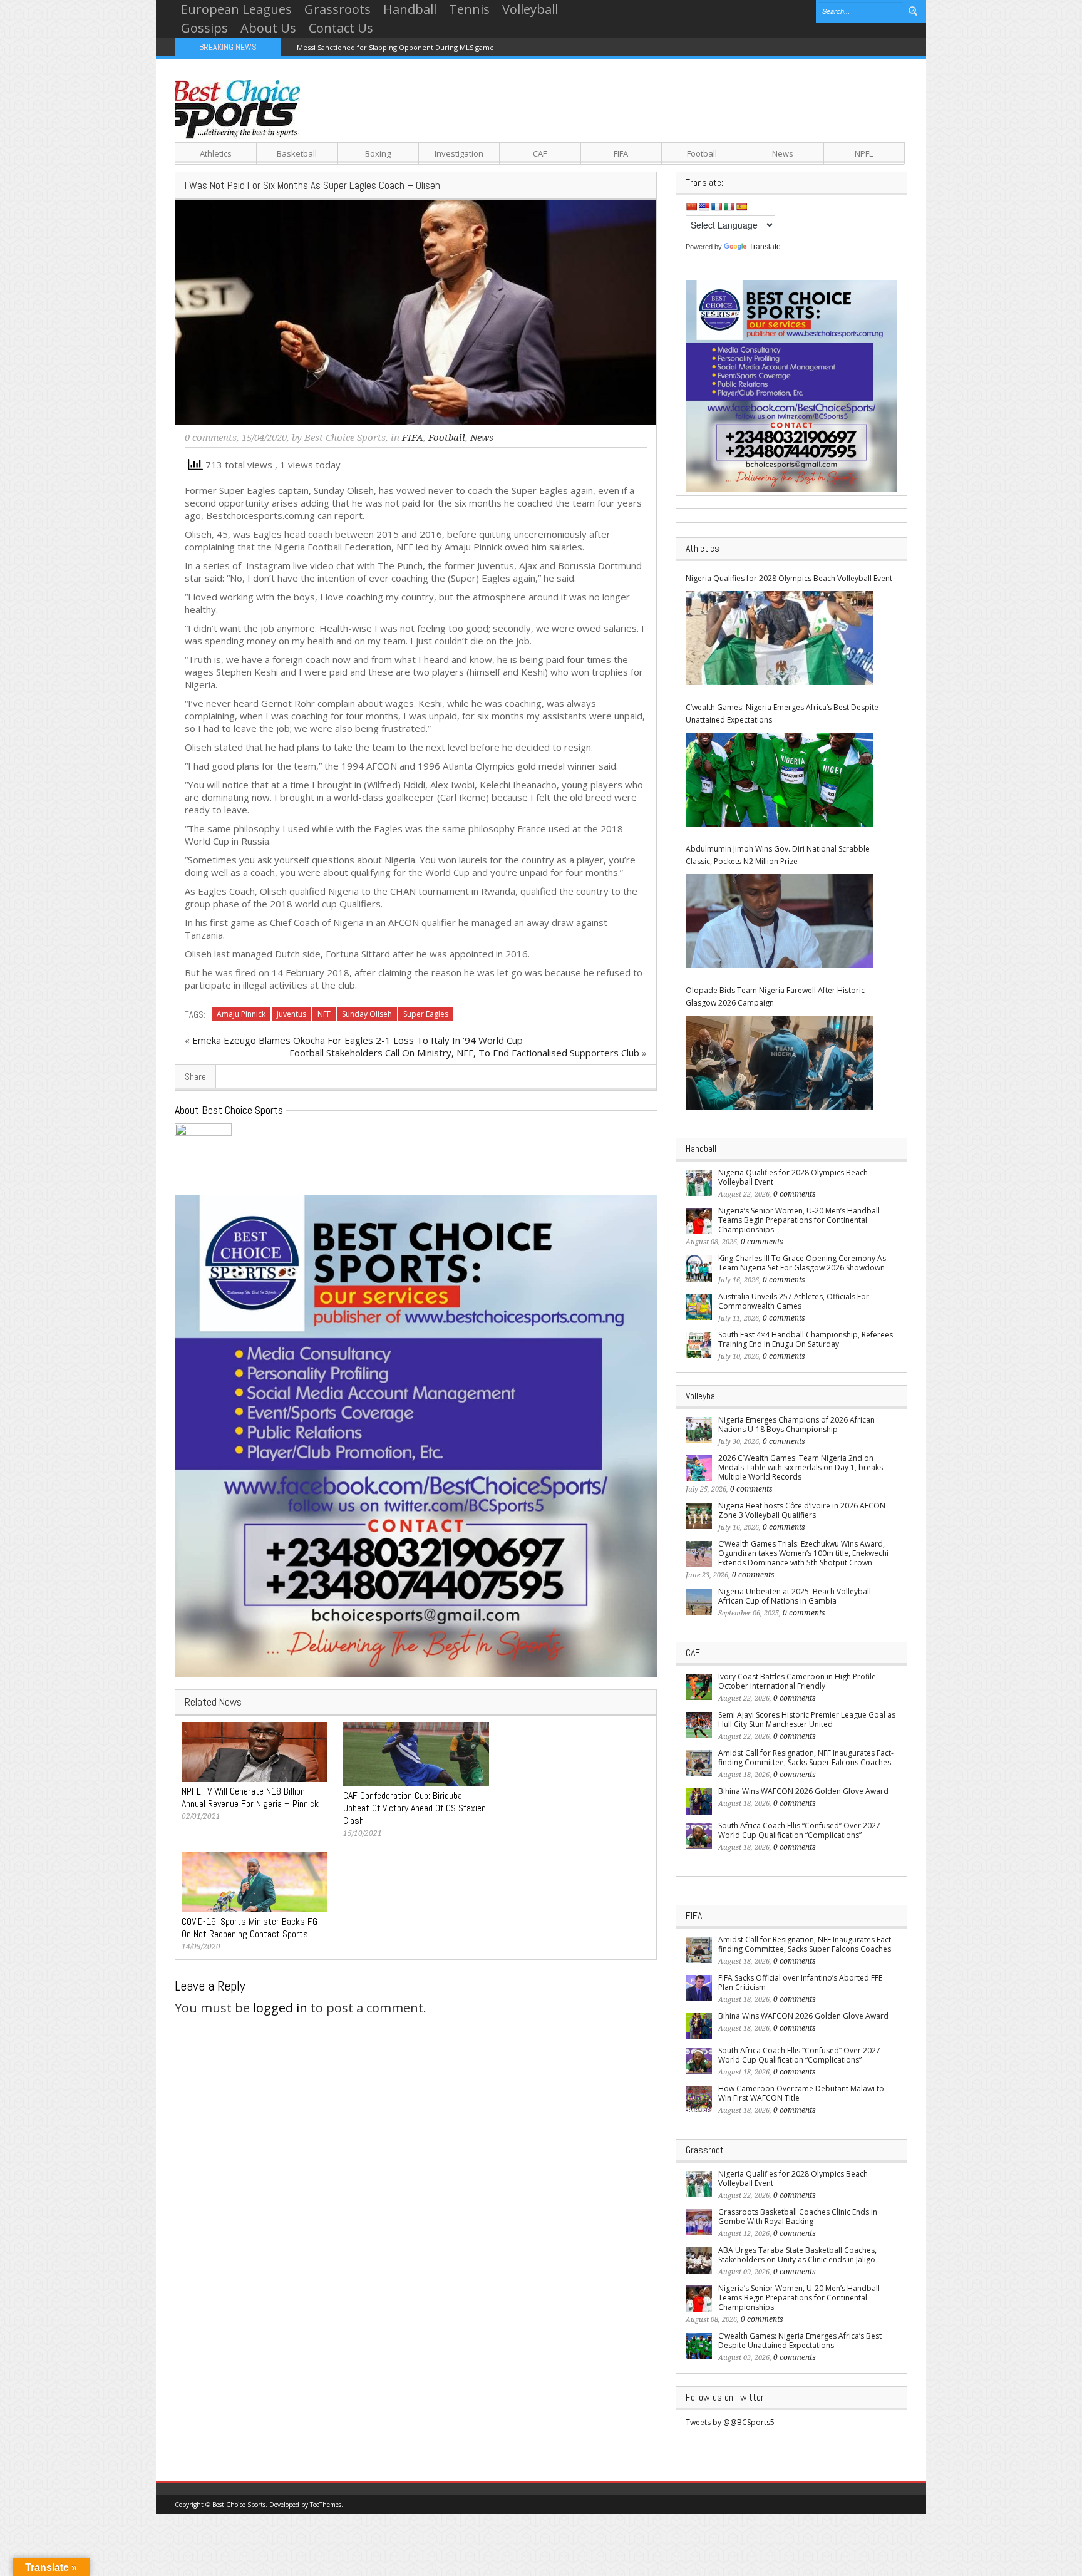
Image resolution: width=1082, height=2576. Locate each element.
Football (702, 153)
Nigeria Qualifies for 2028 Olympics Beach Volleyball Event (789, 578)
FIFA (621, 153)
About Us (268, 28)
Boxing (378, 153)
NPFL (864, 153)
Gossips (204, 28)
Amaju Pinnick (241, 1014)
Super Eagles (426, 1014)
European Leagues (236, 9)
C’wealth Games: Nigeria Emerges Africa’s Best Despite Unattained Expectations (782, 714)
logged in (280, 2008)
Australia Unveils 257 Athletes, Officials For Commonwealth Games (794, 1301)
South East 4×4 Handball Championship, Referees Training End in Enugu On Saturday (806, 1339)
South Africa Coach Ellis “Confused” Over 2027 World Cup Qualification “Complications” (799, 1830)
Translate (765, 247)
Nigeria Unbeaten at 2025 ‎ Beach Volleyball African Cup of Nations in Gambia (795, 1596)
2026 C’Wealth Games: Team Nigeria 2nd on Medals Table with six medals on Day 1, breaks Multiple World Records (801, 1467)
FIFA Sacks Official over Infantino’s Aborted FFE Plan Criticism (800, 1982)
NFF (324, 1014)
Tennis (469, 9)
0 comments (211, 438)
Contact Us (341, 28)
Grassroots (337, 9)
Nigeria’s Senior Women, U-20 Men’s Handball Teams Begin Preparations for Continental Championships (799, 1220)
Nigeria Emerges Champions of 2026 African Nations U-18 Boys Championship (796, 1425)
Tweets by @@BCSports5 (730, 2422)
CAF (540, 153)
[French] (716, 207)
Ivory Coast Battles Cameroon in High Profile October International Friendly (797, 1681)
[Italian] (729, 207)
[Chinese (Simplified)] (691, 207)
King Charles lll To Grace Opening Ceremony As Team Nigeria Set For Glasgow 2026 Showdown (802, 1263)
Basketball (297, 153)
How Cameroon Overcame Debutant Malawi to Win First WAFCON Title (801, 2093)
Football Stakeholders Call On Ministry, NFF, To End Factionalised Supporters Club (464, 1053)
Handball (410, 9)
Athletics (216, 153)
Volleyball (530, 9)
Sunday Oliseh (367, 1014)
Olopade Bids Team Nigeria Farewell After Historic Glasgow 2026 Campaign (775, 997)
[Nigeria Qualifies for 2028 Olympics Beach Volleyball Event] (780, 638)
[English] (704, 207)
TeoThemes (326, 2505)
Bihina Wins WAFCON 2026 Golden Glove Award (803, 1791)
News (783, 153)
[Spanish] (741, 207)
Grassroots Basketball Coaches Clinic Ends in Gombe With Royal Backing (798, 2217)
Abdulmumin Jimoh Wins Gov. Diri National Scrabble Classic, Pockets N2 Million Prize (778, 855)
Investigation (459, 153)
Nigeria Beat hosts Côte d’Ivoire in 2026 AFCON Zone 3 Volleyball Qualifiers (802, 1510)
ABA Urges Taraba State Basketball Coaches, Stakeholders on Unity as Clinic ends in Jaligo (797, 2255)
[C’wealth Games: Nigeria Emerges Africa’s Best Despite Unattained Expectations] (780, 780)
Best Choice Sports (345, 438)
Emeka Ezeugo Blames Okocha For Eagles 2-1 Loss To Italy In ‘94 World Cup (358, 1040)
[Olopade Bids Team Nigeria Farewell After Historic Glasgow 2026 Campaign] (780, 1063)
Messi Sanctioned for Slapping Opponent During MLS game (395, 47)
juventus (291, 1014)
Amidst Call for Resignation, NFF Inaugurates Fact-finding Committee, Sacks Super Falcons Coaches (806, 1758)
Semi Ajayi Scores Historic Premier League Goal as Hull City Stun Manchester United (807, 1719)
